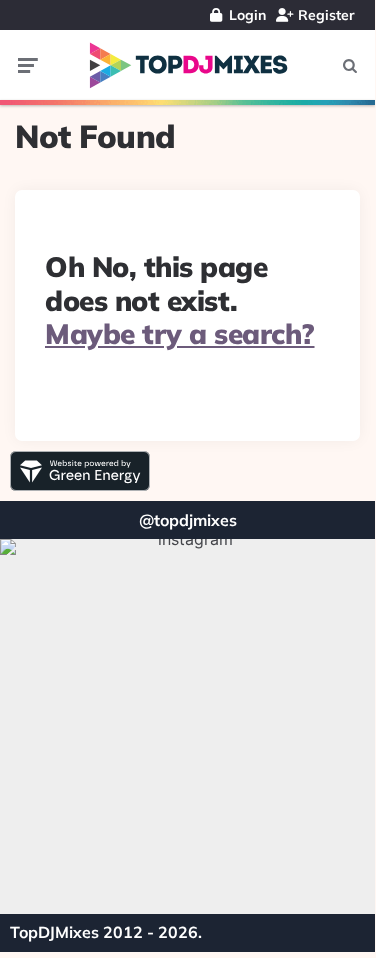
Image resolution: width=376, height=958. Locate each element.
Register (324, 15)
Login (245, 15)
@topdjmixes (188, 520)
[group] (187, 726)
